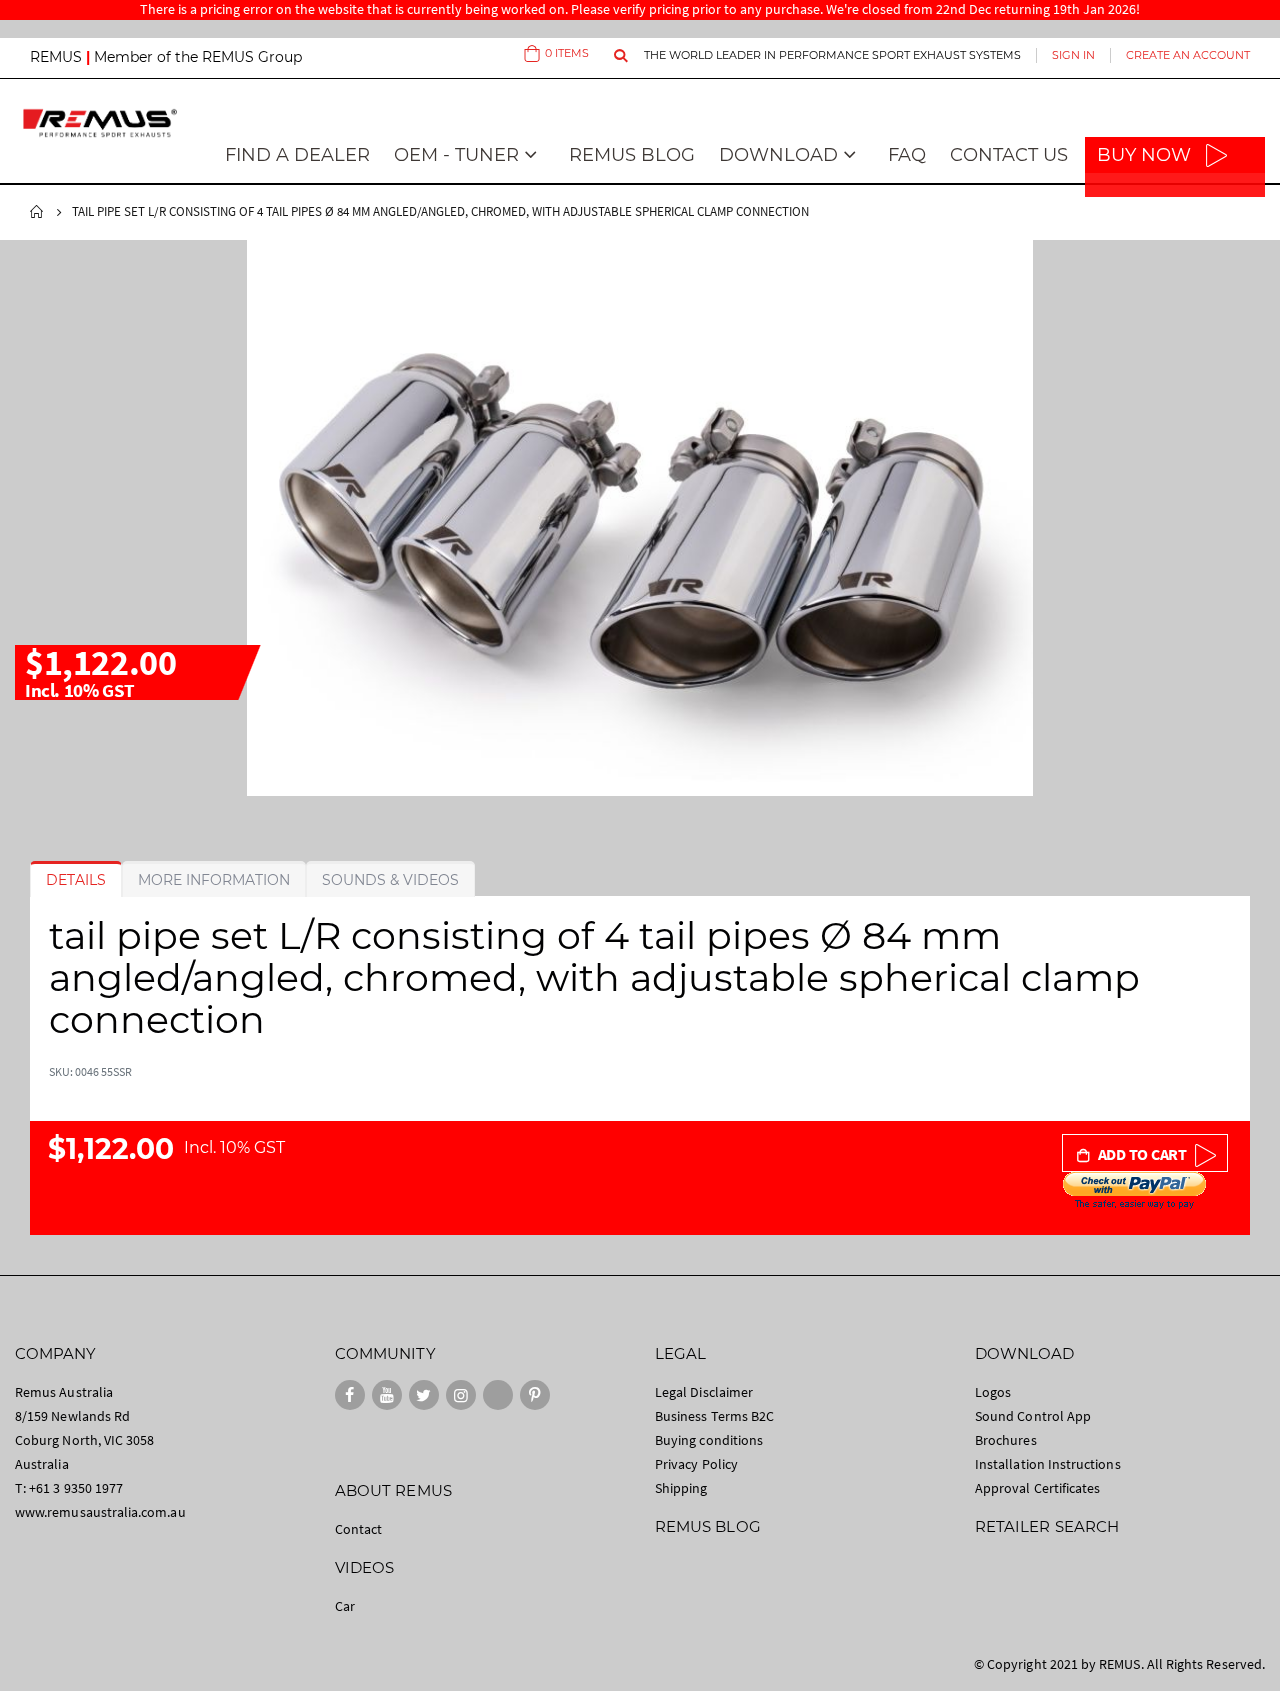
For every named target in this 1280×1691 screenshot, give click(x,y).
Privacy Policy (696, 1464)
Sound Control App (1033, 1416)
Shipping (681, 1488)
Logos (993, 1392)
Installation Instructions (1048, 1464)
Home (37, 212)
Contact (358, 1529)
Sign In (1073, 55)
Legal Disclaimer (704, 1392)
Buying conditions (709, 1440)
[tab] (76, 880)
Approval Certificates (1037, 1488)
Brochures (1006, 1440)
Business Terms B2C (714, 1416)
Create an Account (1188, 55)
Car (345, 1606)
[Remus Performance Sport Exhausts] (100, 122)
